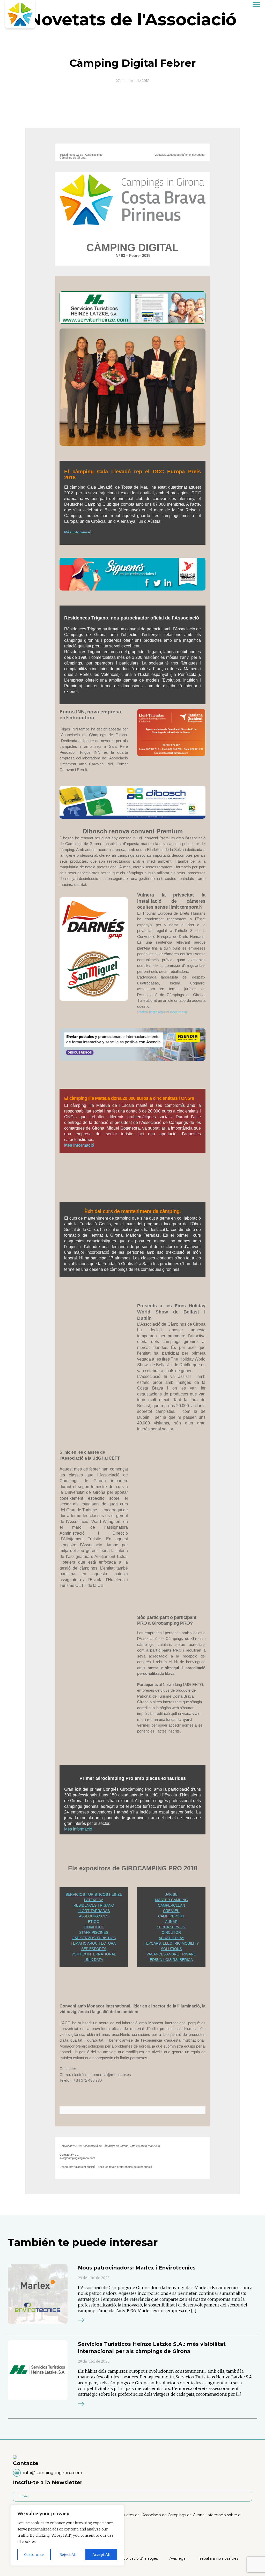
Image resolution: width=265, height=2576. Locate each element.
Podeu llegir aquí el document (162, 1012)
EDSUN (156, 1960)
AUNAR (171, 1922)
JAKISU (171, 1894)
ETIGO (94, 1922)
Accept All (101, 2555)
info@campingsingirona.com (53, 2473)
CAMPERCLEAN (171, 1905)
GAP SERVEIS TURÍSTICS (94, 1938)
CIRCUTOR (171, 1932)
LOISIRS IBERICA (178, 1960)
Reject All (68, 2555)
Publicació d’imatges (139, 2558)
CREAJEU (171, 1911)
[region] (67, 2535)
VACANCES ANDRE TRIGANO (171, 1954)
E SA (99, 1900)
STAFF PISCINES (94, 1932)
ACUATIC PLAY (171, 1938)
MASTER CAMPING (171, 1900)
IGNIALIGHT (94, 1927)
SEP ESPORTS (94, 1949)
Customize (34, 2555)
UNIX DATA (94, 1960)
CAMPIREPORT (171, 1916)
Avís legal (178, 2558)
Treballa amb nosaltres (218, 2558)
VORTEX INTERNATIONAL (94, 1954)
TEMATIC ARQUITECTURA (94, 1943)
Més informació (78, 1829)
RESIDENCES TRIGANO (94, 1905)
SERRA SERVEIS (171, 1927)
